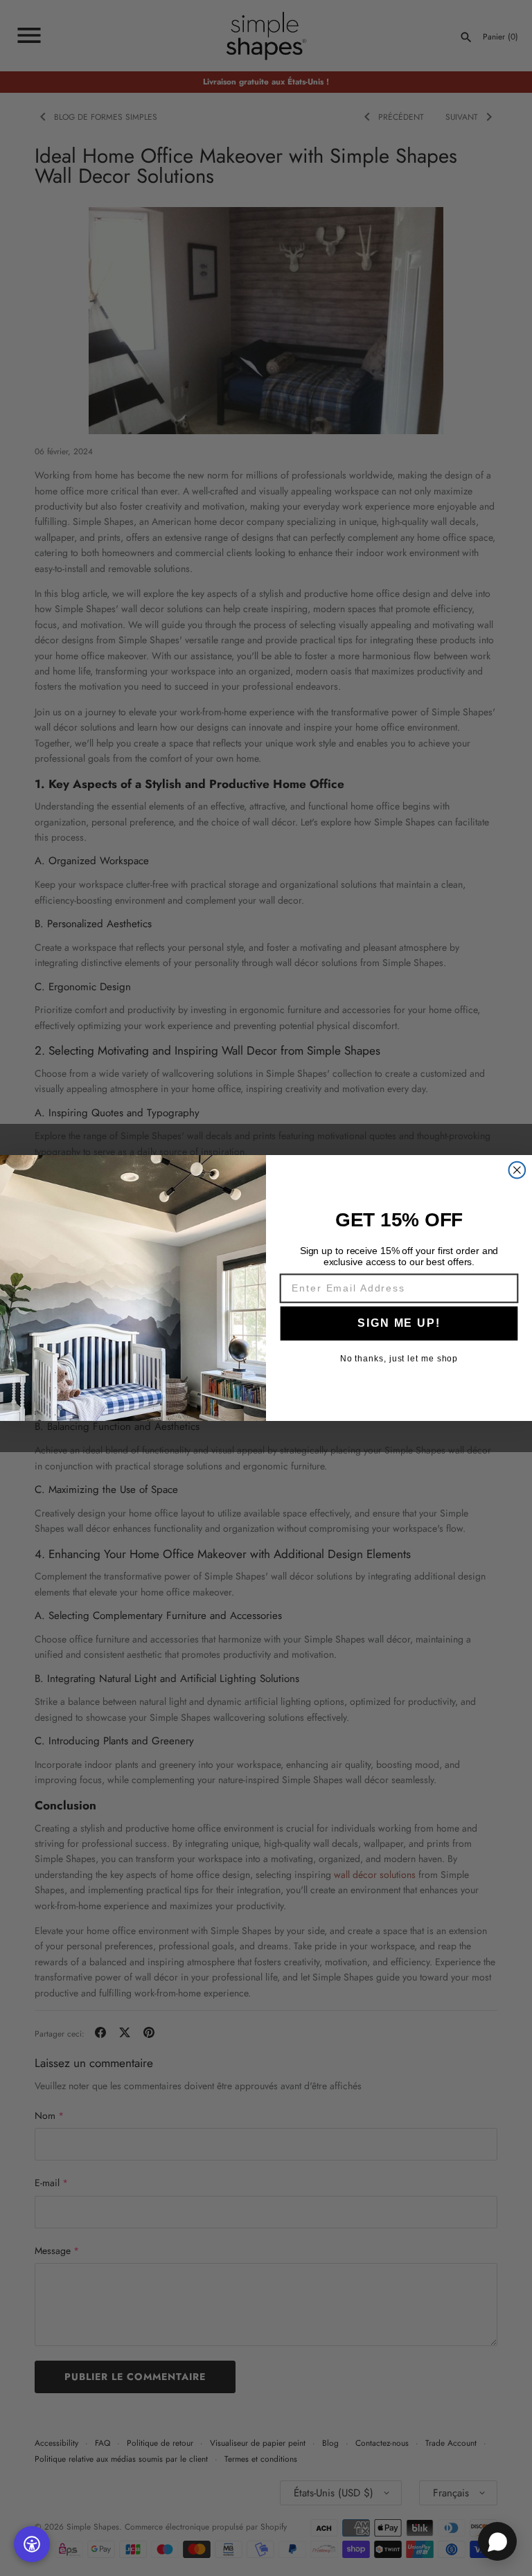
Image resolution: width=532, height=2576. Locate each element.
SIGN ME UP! (399, 1323)
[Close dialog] (517, 1170)
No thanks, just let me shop (399, 1359)
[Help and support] (497, 2541)
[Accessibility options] (32, 2544)
